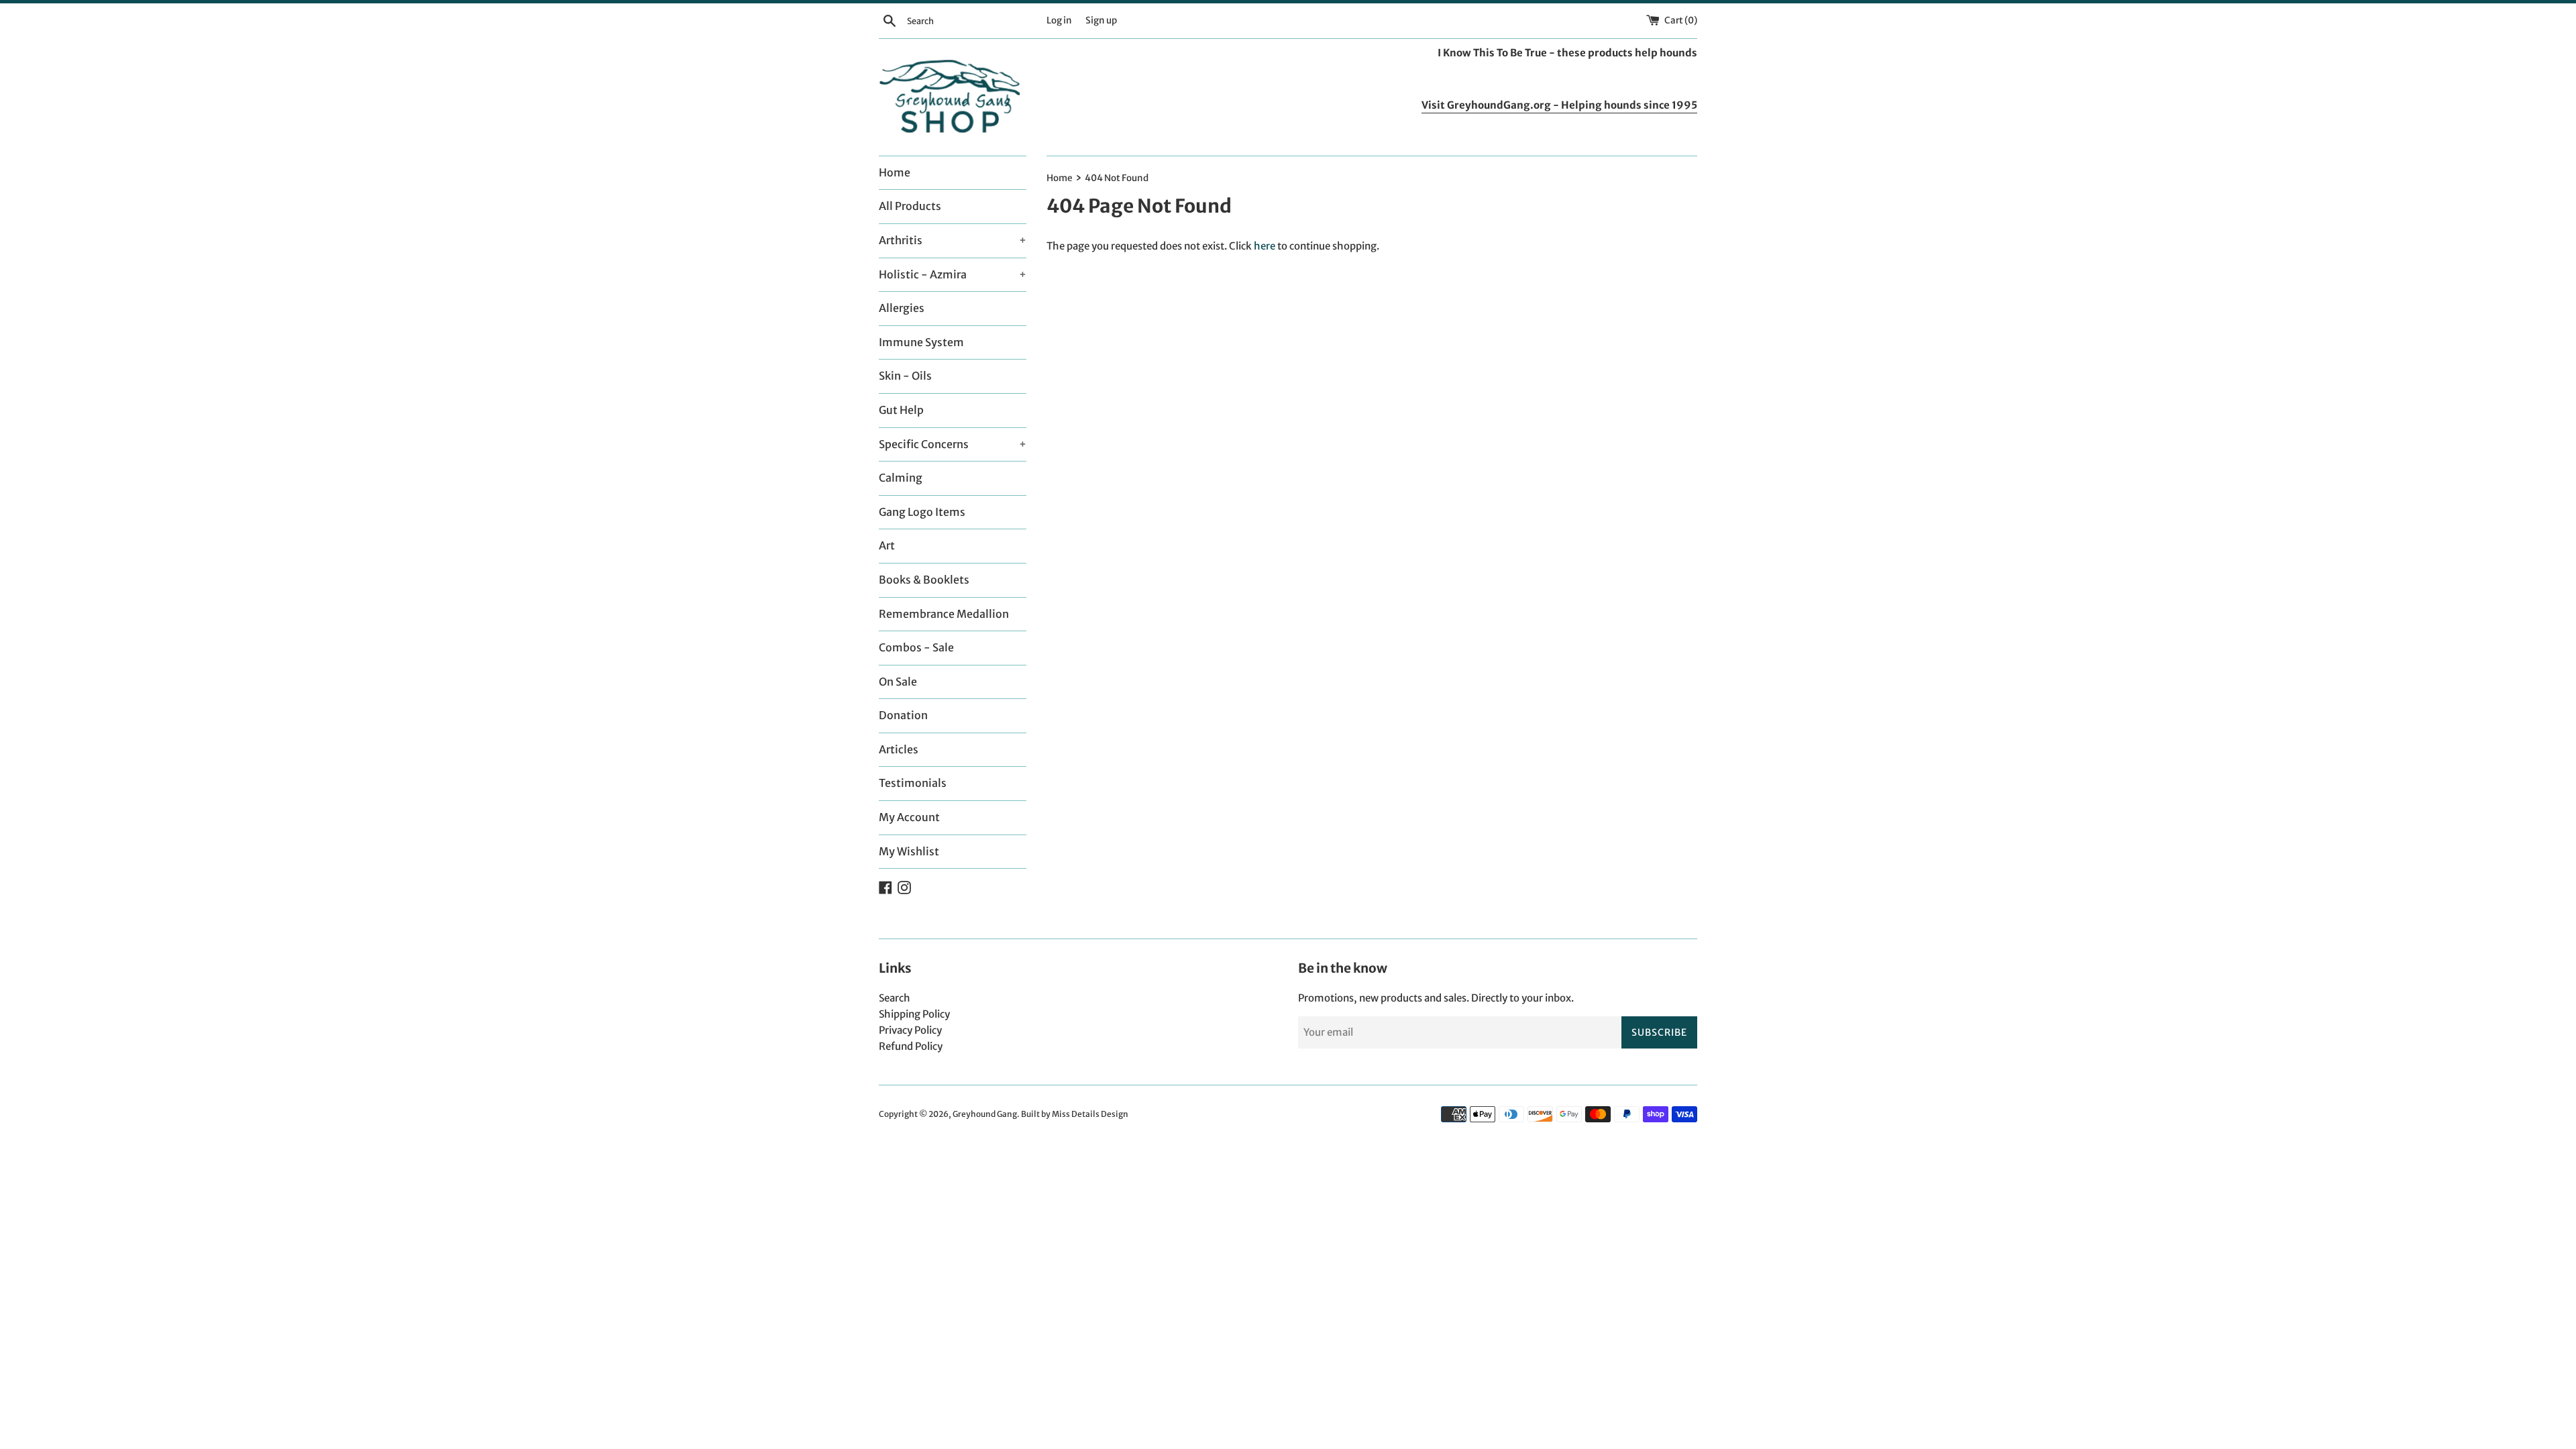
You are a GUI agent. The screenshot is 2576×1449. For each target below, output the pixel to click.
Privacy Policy (910, 1030)
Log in (1059, 20)
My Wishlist (909, 851)
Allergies (902, 308)
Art (887, 545)
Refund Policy (911, 1046)
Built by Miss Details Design (1075, 1114)
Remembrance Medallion (944, 614)
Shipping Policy (914, 1014)
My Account (909, 817)
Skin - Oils (905, 376)
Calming (901, 478)
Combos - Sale (916, 647)
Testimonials (913, 783)
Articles (899, 749)
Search (895, 998)
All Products (910, 206)
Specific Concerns (953, 444)
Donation (903, 715)
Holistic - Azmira (953, 274)
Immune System (921, 342)
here (1265, 246)
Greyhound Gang (985, 1114)
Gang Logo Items (922, 512)
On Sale (898, 682)
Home (895, 172)
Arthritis (953, 240)
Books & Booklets (924, 580)
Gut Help (901, 410)
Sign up (1101, 20)
